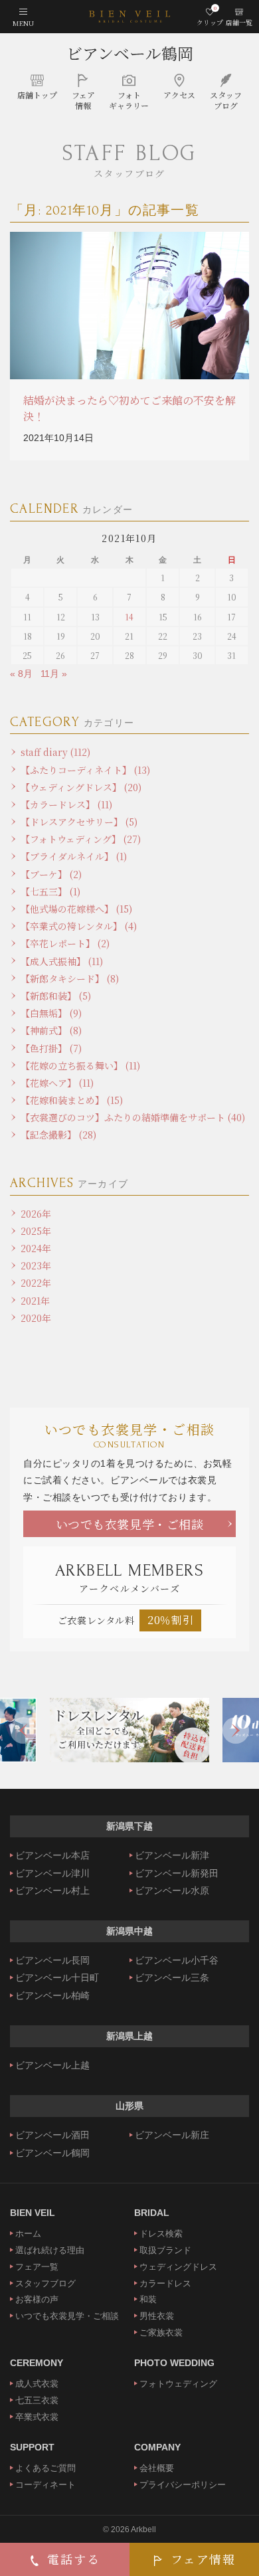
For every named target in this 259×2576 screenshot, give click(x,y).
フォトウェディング (178, 2384)
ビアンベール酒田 (52, 2135)
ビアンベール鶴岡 (130, 53)
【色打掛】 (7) (51, 1048)
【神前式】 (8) (51, 1030)
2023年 (36, 1265)
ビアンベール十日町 (57, 1978)
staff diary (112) (55, 752)
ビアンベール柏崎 (52, 1995)
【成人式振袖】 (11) (62, 961)
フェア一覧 (37, 2267)
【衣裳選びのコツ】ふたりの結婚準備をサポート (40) (133, 1117)
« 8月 (21, 674)
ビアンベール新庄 (172, 2135)
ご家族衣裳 (161, 2333)
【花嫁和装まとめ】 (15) (72, 1100)
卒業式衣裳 (37, 2417)
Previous (23, 1730)
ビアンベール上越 (52, 2065)
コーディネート (45, 2485)
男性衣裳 (157, 2316)
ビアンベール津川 (52, 1873)
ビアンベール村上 (52, 1890)
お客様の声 (37, 2299)
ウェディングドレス (178, 2267)
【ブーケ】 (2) (51, 874)
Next (236, 1730)
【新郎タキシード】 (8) (70, 978)
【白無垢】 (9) (51, 1013)
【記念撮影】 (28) (58, 1135)
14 (129, 617)
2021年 (35, 1301)
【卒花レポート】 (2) (65, 943)
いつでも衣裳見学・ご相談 (130, 1524)
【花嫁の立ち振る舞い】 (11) (80, 1065)
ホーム (28, 2234)
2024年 (36, 1248)
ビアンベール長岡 (52, 1960)
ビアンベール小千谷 (177, 1960)
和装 (148, 2299)
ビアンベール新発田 (177, 1873)
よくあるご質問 (45, 2468)
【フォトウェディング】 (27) (81, 839)
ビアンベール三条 (172, 1978)
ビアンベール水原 (172, 1890)
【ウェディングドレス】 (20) (81, 787)
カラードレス (165, 2283)
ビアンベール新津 (172, 1855)
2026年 (36, 1214)
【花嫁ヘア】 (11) (57, 1083)
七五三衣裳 (37, 2400)
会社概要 (157, 2468)
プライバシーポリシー (183, 2485)
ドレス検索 (161, 2234)
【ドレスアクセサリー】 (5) (79, 822)
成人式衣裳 (37, 2384)
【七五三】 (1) (50, 891)
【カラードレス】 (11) (66, 804)
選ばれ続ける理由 (50, 2250)
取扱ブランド (165, 2250)
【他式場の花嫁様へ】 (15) (76, 909)
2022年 (36, 1283)
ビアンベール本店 (52, 1855)
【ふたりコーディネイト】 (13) (85, 770)
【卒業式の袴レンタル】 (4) (79, 926)
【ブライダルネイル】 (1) (74, 856)
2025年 (36, 1231)
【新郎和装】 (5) (56, 996)
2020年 (36, 1318)
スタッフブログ (45, 2283)
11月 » (54, 674)
